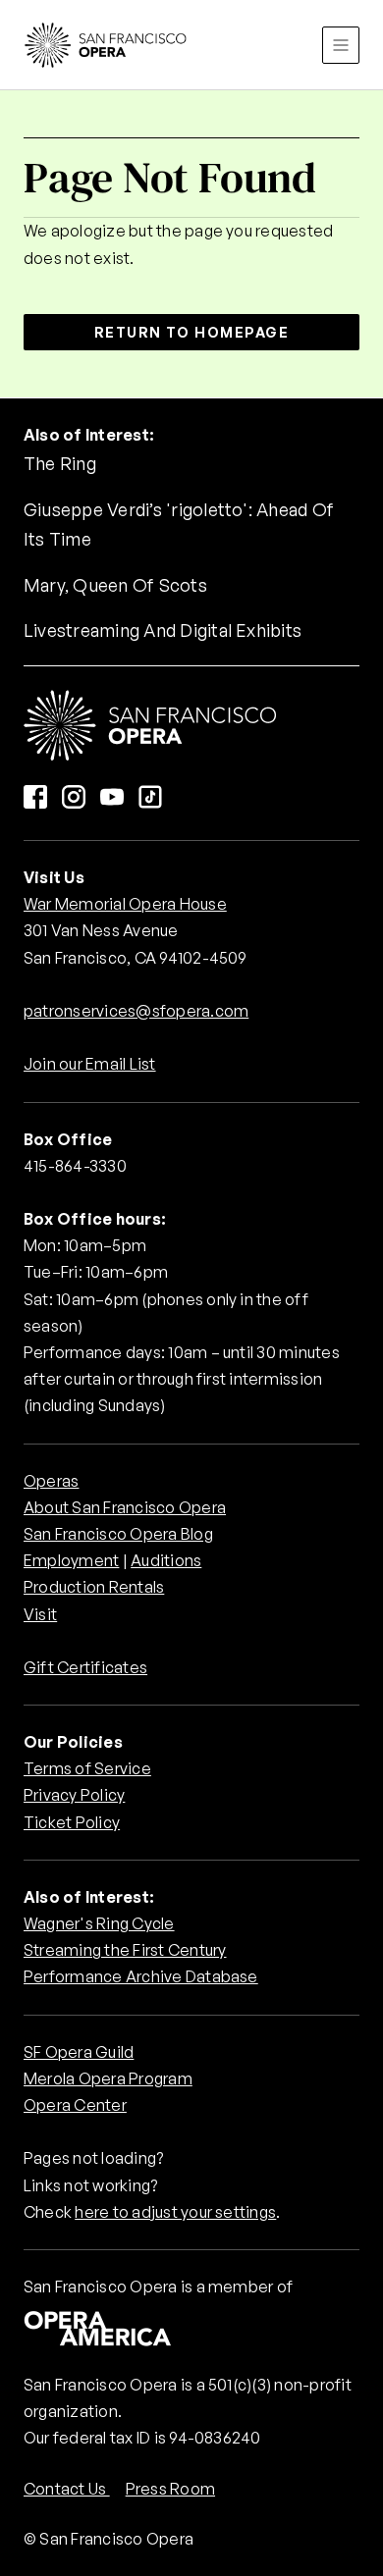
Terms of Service (87, 1768)
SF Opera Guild (79, 2052)
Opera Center (75, 2105)
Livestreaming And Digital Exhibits (163, 630)
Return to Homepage (191, 332)
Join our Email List (90, 1064)
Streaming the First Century (125, 1950)
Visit (40, 1614)
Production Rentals (94, 1587)
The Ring (60, 463)
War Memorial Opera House (125, 904)
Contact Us (67, 2489)
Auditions (166, 1560)
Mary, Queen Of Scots (115, 585)
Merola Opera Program (108, 2078)
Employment (71, 1560)
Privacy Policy (74, 1795)
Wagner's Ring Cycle (99, 1923)
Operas (51, 1481)
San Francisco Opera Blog (118, 1534)
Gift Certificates (85, 1667)
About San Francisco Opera (125, 1507)
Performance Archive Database (141, 1976)
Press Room (170, 2489)
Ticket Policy (72, 1822)
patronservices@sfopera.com (136, 1011)
